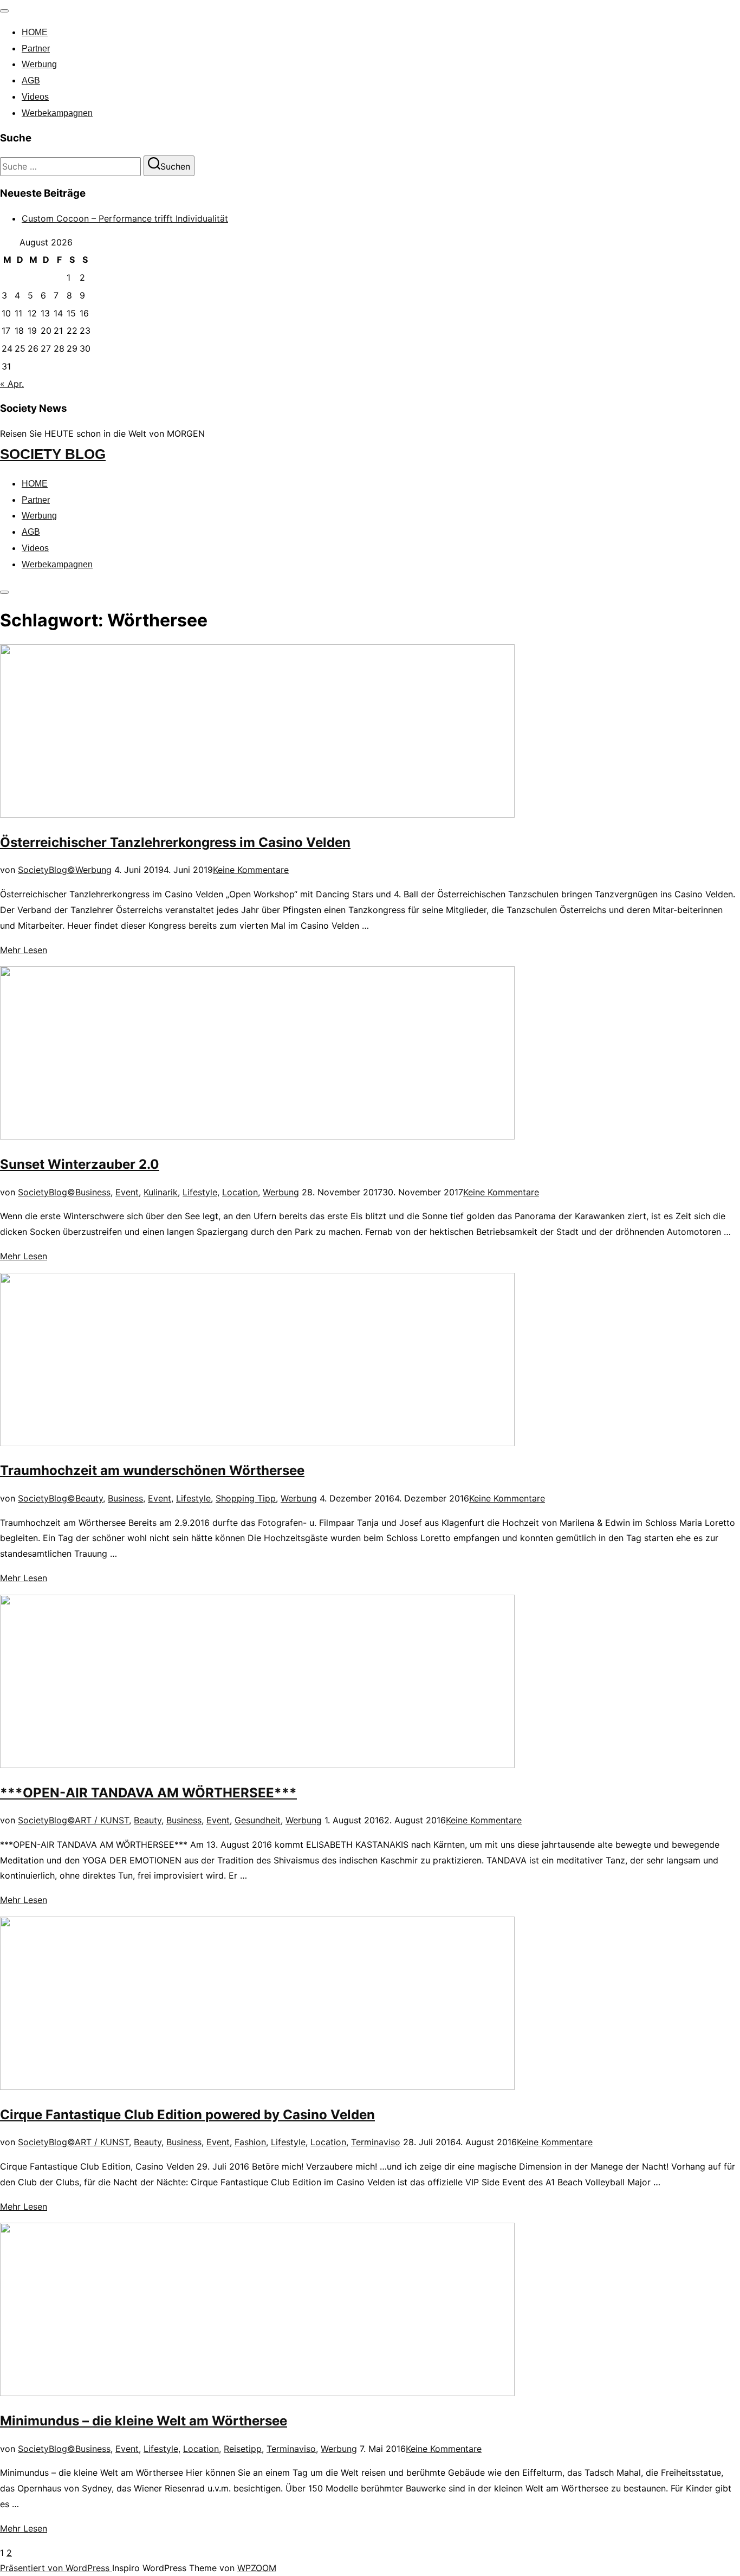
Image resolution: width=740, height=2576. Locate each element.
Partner (36, 48)
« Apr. (12, 384)
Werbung (39, 64)
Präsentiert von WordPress (56, 2568)
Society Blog (53, 454)
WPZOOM (257, 2568)
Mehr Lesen (24, 950)
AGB (31, 80)
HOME (35, 32)
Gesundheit (258, 1820)
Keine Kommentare (251, 870)
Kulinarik (161, 1192)
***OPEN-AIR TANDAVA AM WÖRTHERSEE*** (148, 1793)
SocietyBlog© (47, 870)
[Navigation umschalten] (4, 11)
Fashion (250, 2142)
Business (93, 1192)
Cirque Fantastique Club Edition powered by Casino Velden (187, 2115)
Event (127, 1192)
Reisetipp (243, 2449)
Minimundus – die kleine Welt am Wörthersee (144, 2421)
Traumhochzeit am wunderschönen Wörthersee (152, 1470)
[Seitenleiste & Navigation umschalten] (4, 592)
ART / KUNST (102, 1820)
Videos (35, 97)
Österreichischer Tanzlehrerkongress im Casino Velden (175, 842)
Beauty (89, 1498)
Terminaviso (376, 2142)
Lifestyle (200, 1192)
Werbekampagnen (57, 113)
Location (240, 1192)
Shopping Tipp (246, 1498)
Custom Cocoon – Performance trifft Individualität (125, 218)
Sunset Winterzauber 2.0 (80, 1164)
